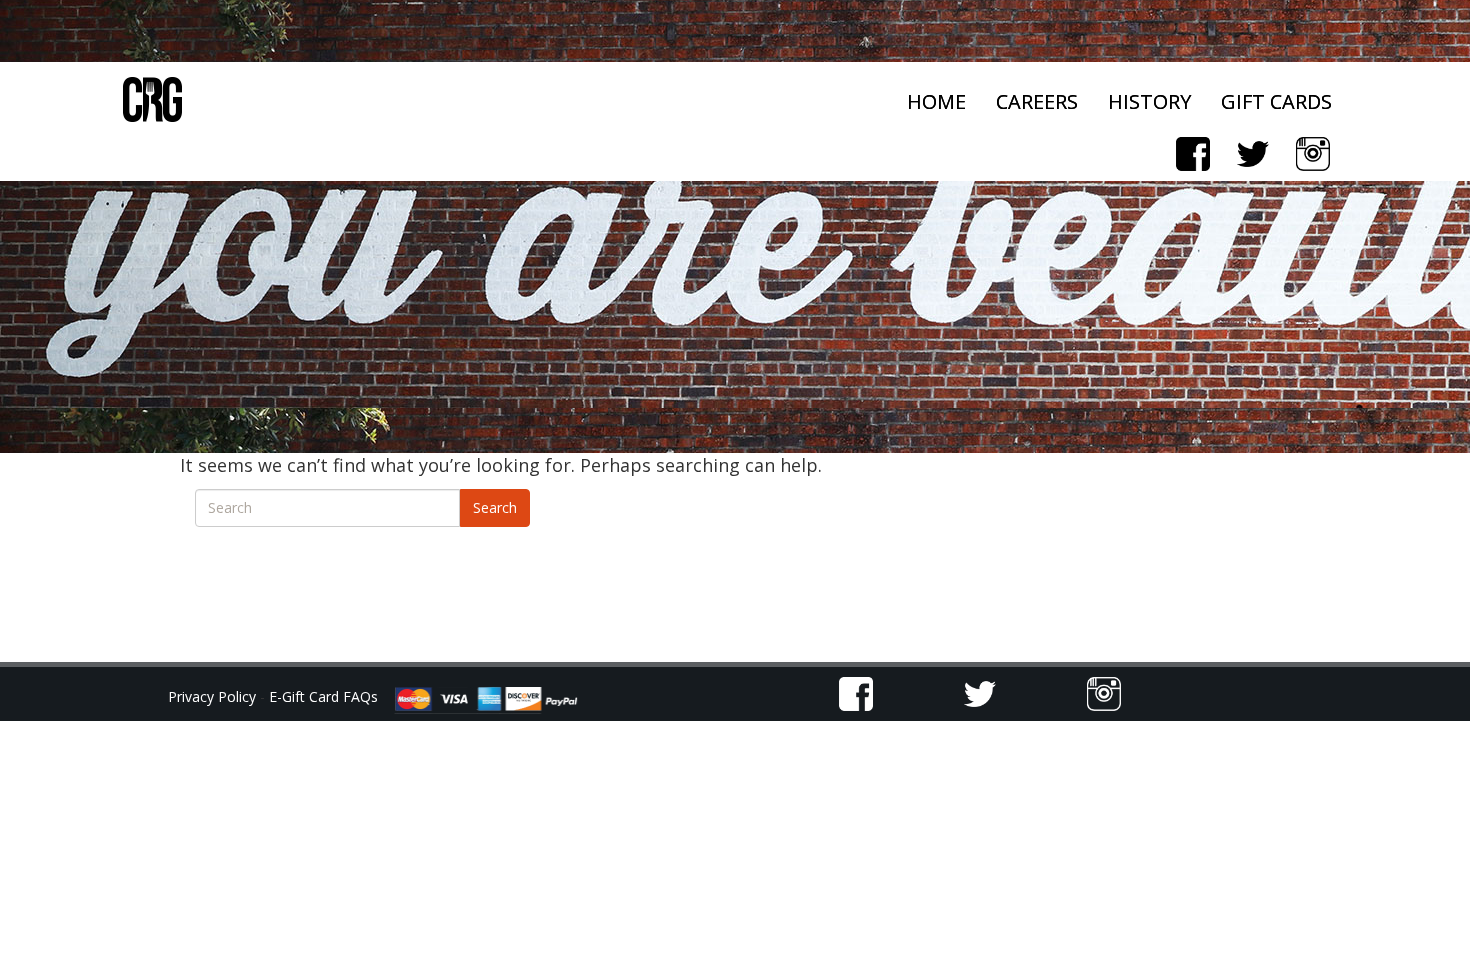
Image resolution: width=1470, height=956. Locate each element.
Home (936, 101)
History (1149, 101)
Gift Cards (1276, 101)
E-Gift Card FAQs (323, 696)
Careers (1037, 101)
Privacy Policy (214, 696)
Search (495, 507)
